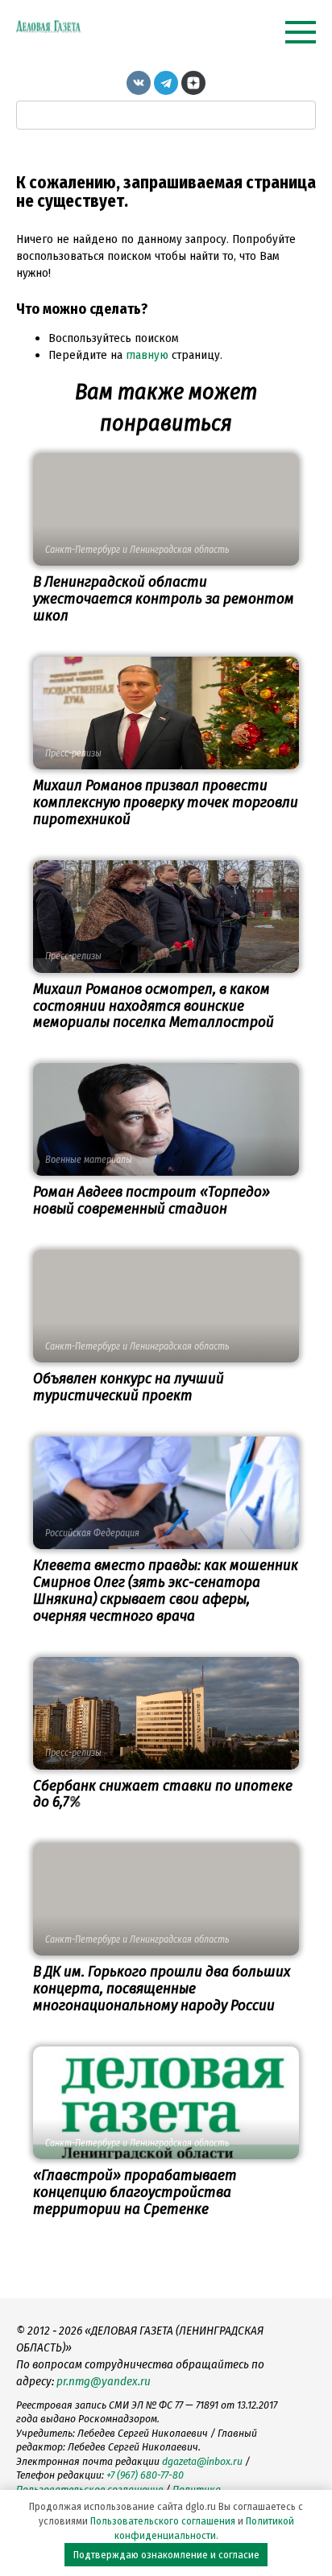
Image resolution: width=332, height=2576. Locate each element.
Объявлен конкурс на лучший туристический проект (129, 1387)
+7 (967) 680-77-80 (145, 2475)
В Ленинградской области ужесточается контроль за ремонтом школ (164, 598)
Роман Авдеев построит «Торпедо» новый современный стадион (151, 1200)
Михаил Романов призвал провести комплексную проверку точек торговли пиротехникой (166, 802)
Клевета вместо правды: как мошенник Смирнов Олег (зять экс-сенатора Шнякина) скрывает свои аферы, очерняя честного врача (166, 1590)
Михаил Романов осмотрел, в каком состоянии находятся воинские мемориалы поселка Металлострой (154, 1006)
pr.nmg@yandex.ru (104, 2381)
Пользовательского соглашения (163, 2521)
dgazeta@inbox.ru (202, 2461)
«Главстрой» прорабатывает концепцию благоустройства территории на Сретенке (135, 2192)
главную (147, 355)
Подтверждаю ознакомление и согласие (166, 2555)
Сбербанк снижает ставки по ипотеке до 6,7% (163, 1794)
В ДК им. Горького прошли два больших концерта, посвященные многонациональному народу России (162, 1988)
